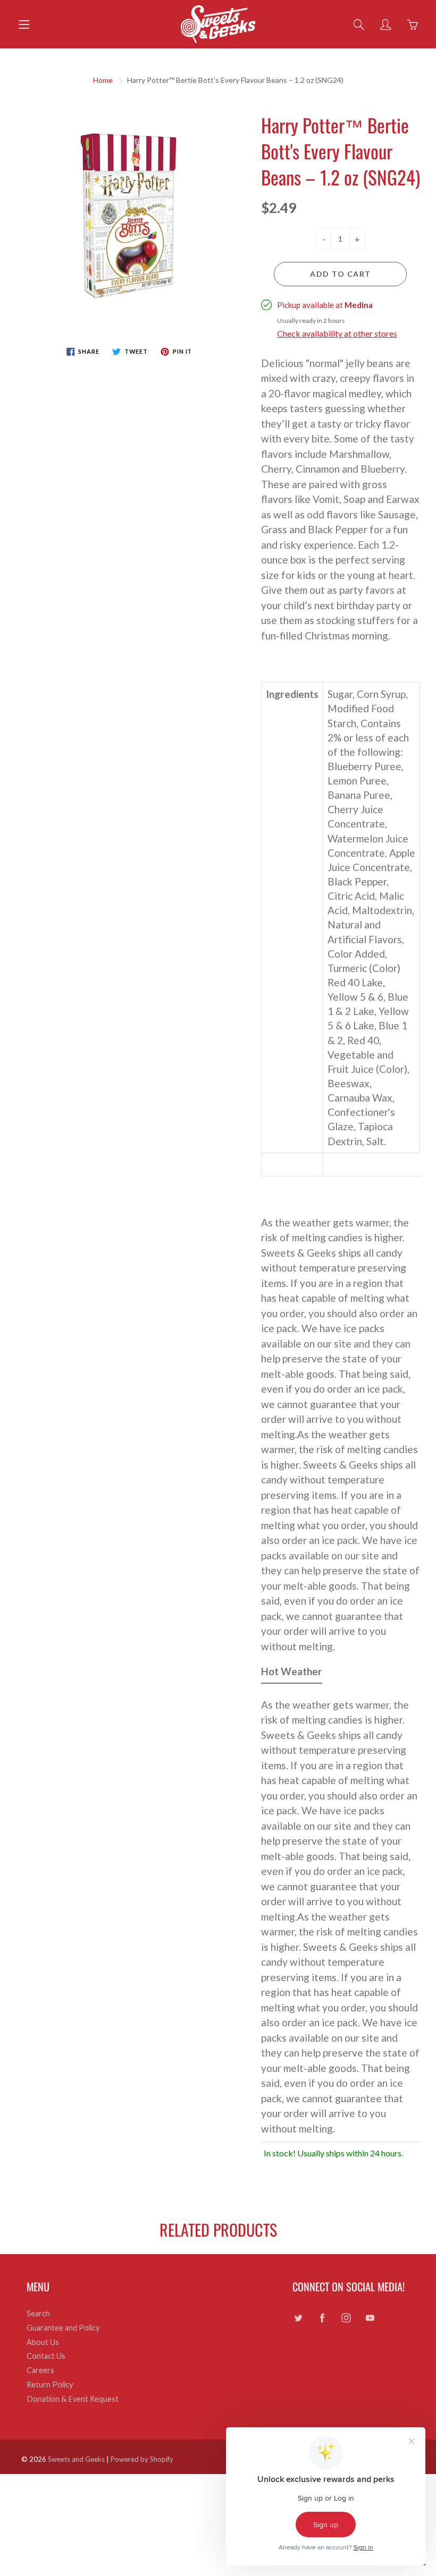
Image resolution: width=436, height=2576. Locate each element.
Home (103, 80)
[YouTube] (370, 2318)
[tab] (292, 1674)
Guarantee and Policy (63, 2328)
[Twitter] (298, 2318)
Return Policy (50, 2385)
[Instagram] (346, 2318)
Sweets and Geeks (76, 2459)
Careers (40, 2370)
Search (38, 2313)
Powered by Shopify (142, 2459)
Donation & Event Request (73, 2399)
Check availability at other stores (337, 333)
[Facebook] (322, 2318)
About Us (43, 2342)
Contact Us (46, 2356)
